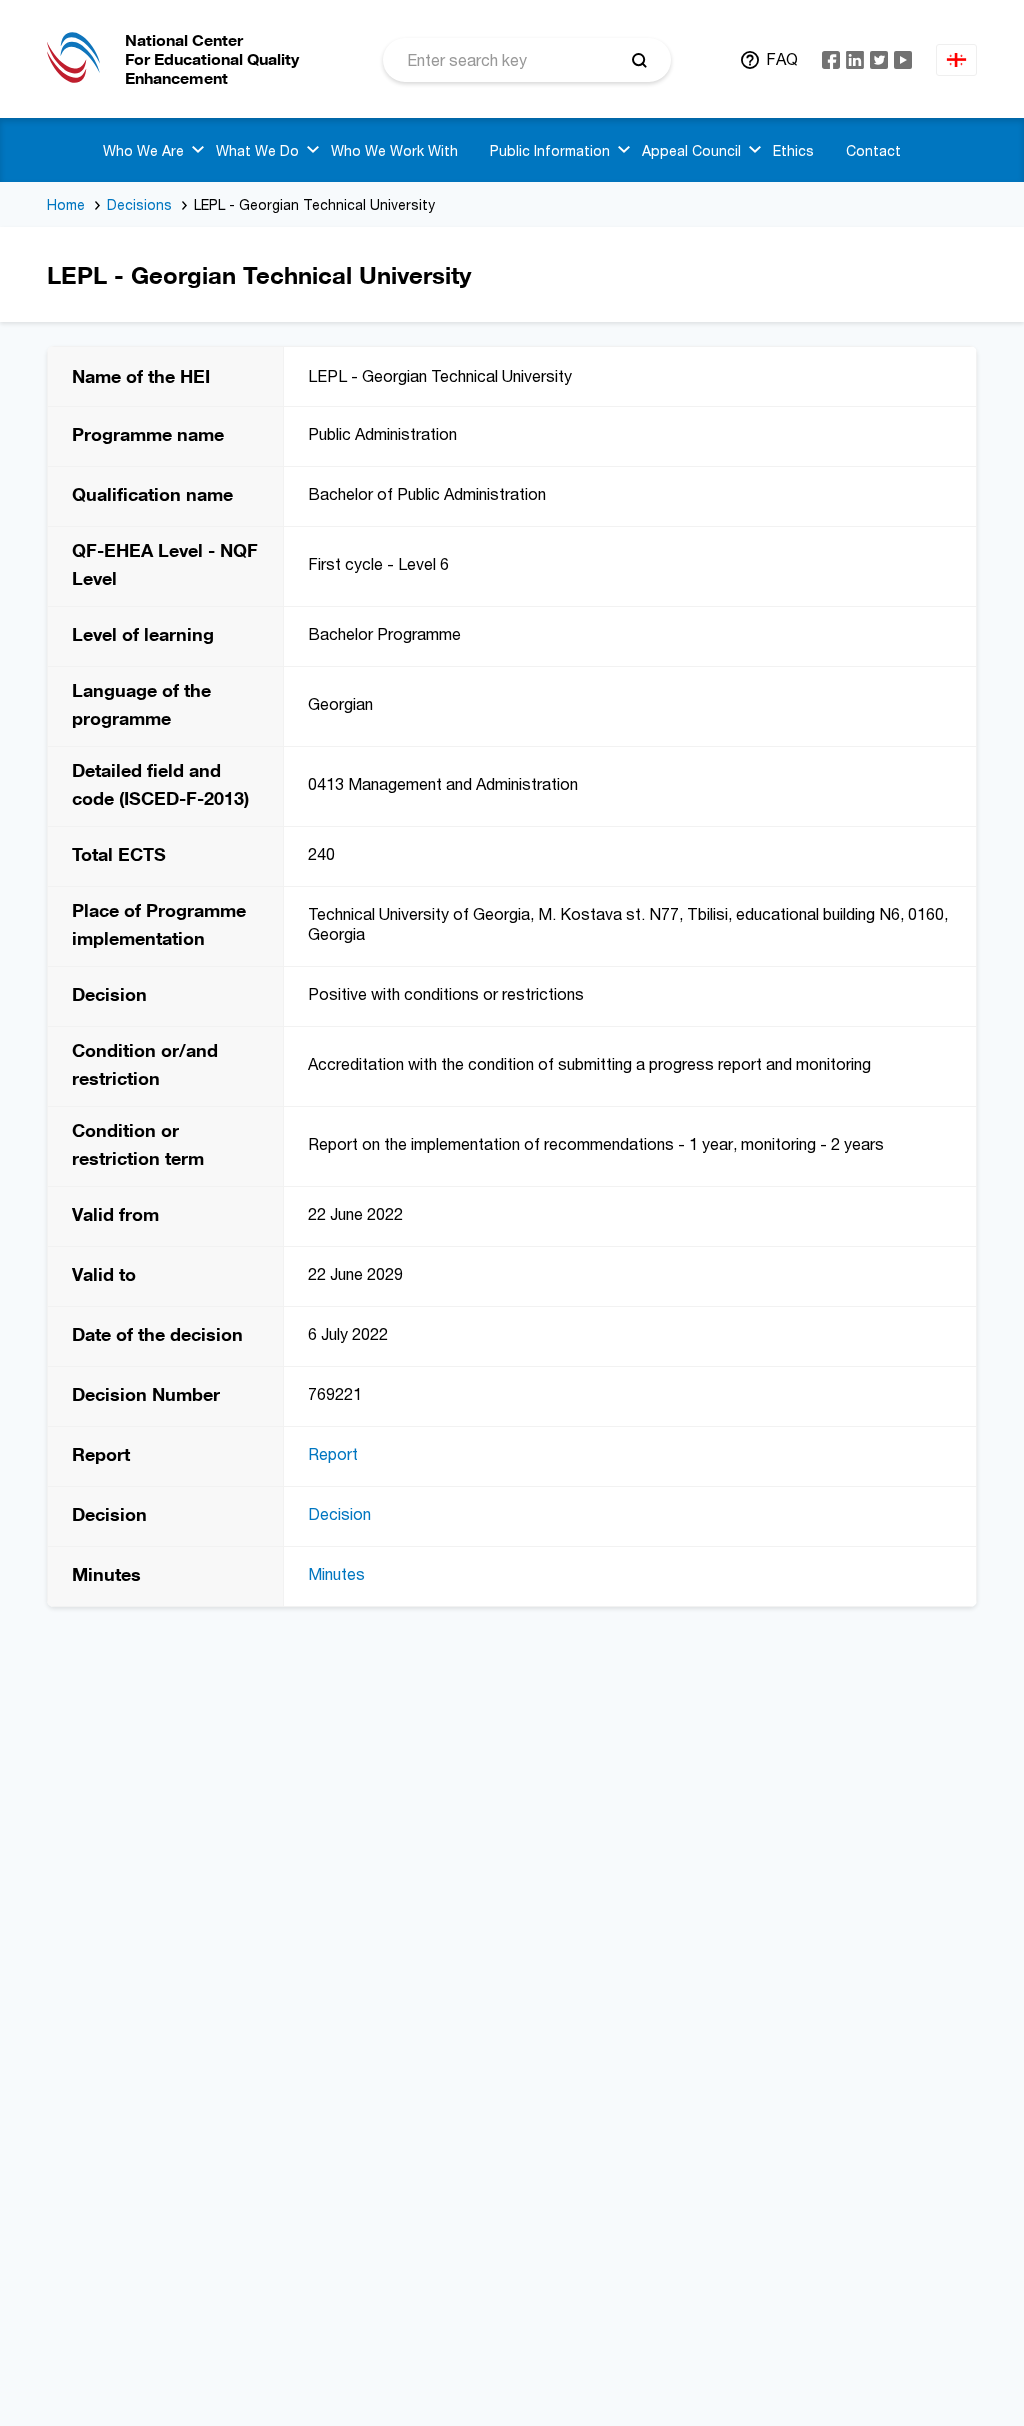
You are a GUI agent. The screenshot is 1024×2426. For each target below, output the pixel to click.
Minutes (336, 1574)
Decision (339, 1514)
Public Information (550, 150)
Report (333, 1454)
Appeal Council (691, 150)
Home (66, 204)
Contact (873, 150)
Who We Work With (394, 150)
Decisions (139, 204)
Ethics (793, 150)
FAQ (782, 59)
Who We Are (143, 150)
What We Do (257, 150)
